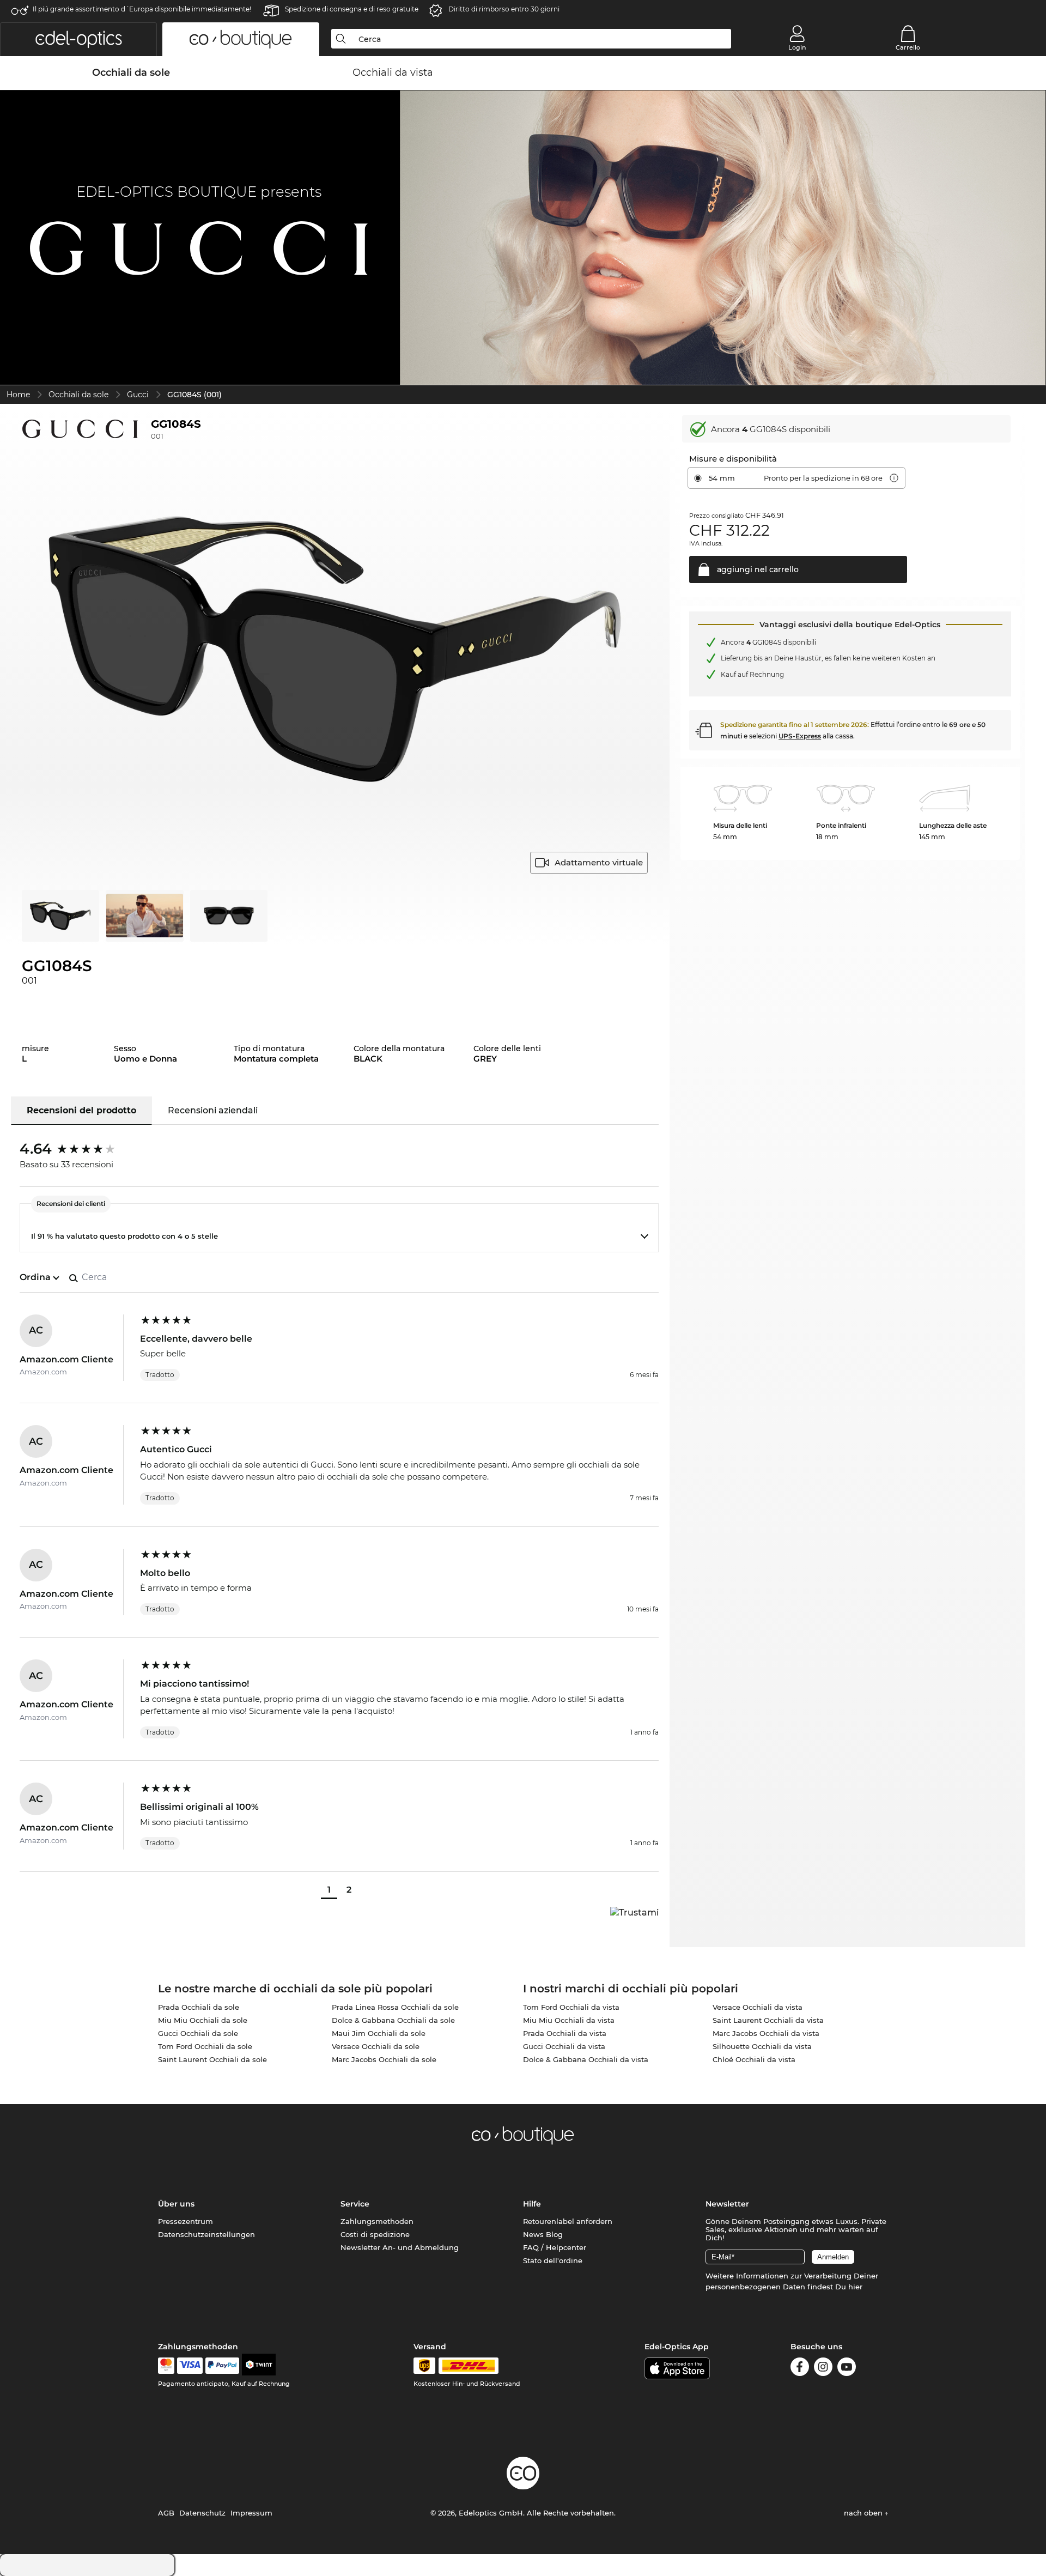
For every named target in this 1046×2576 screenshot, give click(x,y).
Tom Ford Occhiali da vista (571, 2007)
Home (18, 395)
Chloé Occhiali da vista (754, 2059)
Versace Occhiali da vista (758, 2007)
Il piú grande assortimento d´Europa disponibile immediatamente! (142, 9)
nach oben (864, 2513)
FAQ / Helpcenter (555, 2247)
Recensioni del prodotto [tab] (81, 1110)
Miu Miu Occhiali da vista (569, 2020)
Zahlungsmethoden (377, 2221)
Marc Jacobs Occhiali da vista (766, 2033)
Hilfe (532, 2204)
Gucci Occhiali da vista (564, 2046)
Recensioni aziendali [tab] (213, 1110)
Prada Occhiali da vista (565, 2033)
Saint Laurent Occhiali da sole (212, 2059)
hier (855, 2287)
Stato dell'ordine (553, 2260)
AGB (166, 2513)
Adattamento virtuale (599, 862)
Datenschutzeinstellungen (206, 2234)
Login (797, 47)
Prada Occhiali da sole (199, 2007)
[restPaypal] (223, 2366)
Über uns (176, 2204)
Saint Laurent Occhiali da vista (768, 2020)
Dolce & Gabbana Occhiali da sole (393, 2020)
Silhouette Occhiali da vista (762, 2046)
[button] (78, 39)
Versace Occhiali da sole (376, 2046)
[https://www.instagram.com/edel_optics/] (823, 2369)
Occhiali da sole (78, 395)
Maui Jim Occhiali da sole (379, 2033)
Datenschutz (202, 2513)
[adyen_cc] (166, 2366)
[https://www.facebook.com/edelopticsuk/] (800, 2369)
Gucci (138, 395)
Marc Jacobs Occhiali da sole (384, 2059)
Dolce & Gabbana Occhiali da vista (586, 2059)
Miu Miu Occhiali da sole (203, 2020)
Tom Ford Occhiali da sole (205, 2046)
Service (355, 2204)
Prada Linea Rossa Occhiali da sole (395, 2007)
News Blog (543, 2234)
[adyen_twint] (259, 2366)
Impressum (251, 2513)
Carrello (908, 47)
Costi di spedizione (375, 2234)
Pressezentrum (186, 2221)
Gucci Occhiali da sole (198, 2033)
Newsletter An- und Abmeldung (400, 2247)
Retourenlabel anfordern (568, 2221)
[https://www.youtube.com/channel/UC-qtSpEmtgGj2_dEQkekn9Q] (847, 2369)
